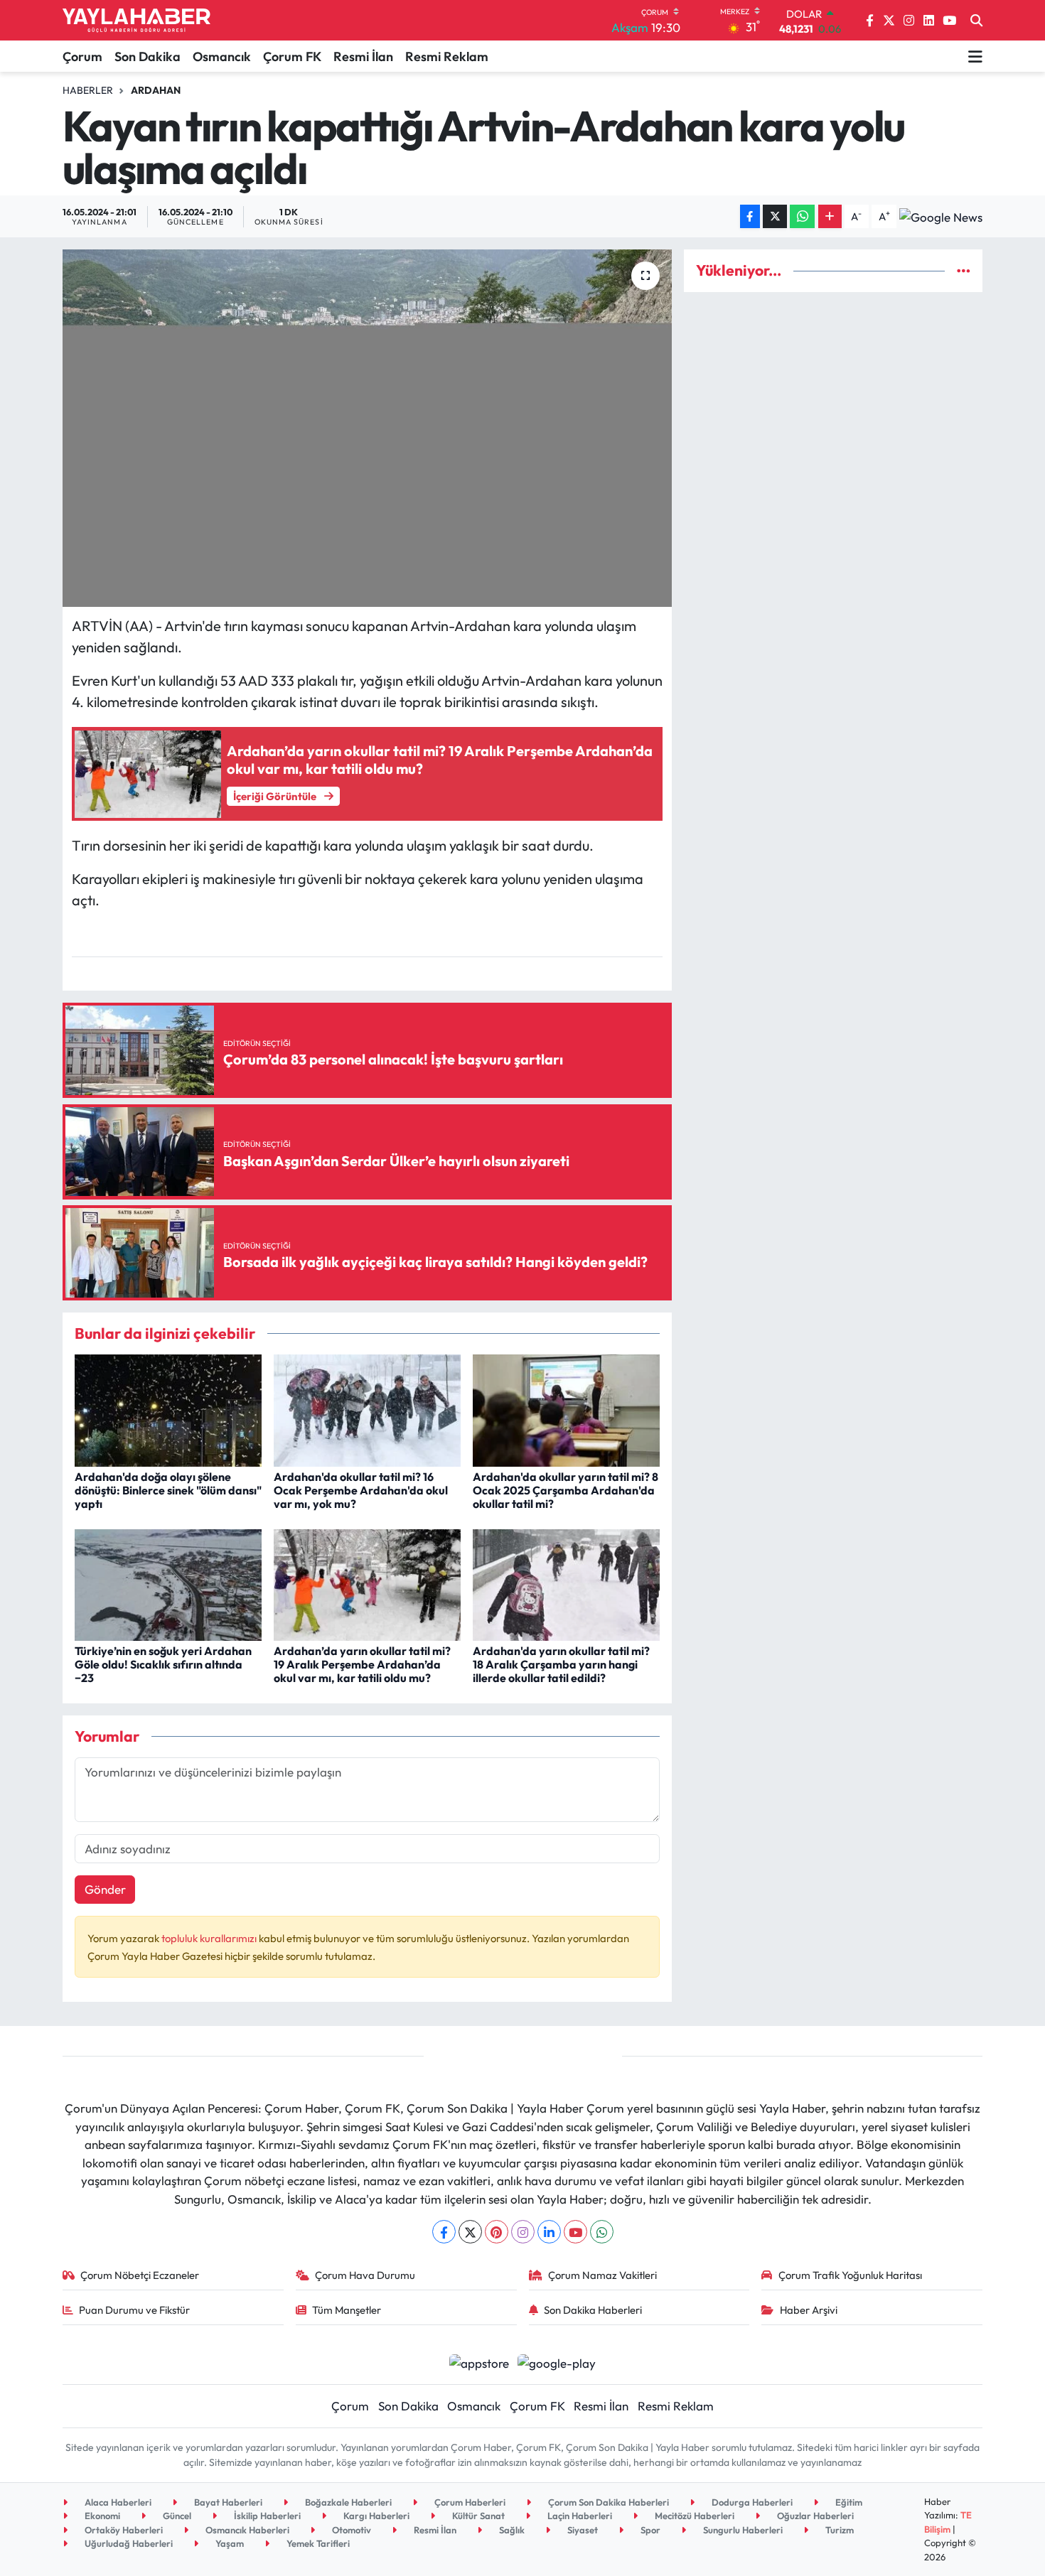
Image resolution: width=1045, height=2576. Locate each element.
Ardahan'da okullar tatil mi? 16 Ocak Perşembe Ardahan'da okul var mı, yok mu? (361, 1490)
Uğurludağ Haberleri (128, 2543)
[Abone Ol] (941, 217)
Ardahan (156, 90)
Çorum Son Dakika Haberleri (607, 2502)
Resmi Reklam (447, 56)
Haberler (88, 90)
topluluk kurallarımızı (210, 1938)
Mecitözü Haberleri (693, 2516)
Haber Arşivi (809, 2310)
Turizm (838, 2530)
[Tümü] (964, 270)
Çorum (82, 56)
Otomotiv (350, 2530)
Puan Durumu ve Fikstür (134, 2310)
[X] (470, 2232)
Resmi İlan (363, 56)
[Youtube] (575, 2232)
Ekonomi (101, 2516)
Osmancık (222, 56)
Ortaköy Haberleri (123, 2530)
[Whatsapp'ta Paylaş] (802, 216)
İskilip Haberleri (266, 2516)
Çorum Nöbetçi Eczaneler (140, 2275)
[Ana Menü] (975, 56)
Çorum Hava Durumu (365, 2275)
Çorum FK (292, 56)
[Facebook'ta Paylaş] (750, 216)
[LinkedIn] (549, 2232)
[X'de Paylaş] (775, 216)
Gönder (105, 1889)
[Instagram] (523, 2232)
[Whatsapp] (602, 2232)
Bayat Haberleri (227, 2502)
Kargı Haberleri (375, 2516)
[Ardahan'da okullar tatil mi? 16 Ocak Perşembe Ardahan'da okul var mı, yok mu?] (367, 1409)
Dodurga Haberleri (751, 2502)
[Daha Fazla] (830, 216)
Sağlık (511, 2530)
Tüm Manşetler (347, 2310)
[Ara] (976, 21)
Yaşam (229, 2543)
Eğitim (848, 2502)
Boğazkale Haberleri (347, 2502)
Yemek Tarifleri (317, 2543)
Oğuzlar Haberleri (814, 2516)
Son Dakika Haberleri (593, 2310)
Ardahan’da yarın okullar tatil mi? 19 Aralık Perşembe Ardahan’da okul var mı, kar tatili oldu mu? (362, 1664)
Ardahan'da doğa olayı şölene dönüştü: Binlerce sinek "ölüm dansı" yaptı (168, 1490)
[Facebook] (444, 2232)
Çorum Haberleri (469, 2502)
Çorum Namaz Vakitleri (602, 2275)
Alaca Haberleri (117, 2502)
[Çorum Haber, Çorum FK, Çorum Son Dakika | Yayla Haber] (136, 21)
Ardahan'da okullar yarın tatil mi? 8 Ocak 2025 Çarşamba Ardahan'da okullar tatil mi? (566, 1490)
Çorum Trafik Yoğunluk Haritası (850, 2275)
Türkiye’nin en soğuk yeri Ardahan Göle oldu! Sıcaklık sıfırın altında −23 (163, 1664)
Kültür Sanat (477, 2516)
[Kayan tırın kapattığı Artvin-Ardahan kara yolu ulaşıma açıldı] (367, 428)
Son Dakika (148, 56)
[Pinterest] (497, 2232)
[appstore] (479, 2361)
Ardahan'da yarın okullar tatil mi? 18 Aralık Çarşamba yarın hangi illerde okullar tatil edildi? (561, 1664)
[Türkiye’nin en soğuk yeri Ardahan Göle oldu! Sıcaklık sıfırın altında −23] (168, 1584)
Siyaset (582, 2530)
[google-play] (557, 2361)
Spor (649, 2530)
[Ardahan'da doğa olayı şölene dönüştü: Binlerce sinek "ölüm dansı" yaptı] (168, 1409)
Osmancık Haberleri (246, 2530)
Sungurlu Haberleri (742, 2530)
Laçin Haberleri (579, 2516)
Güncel (176, 2516)
